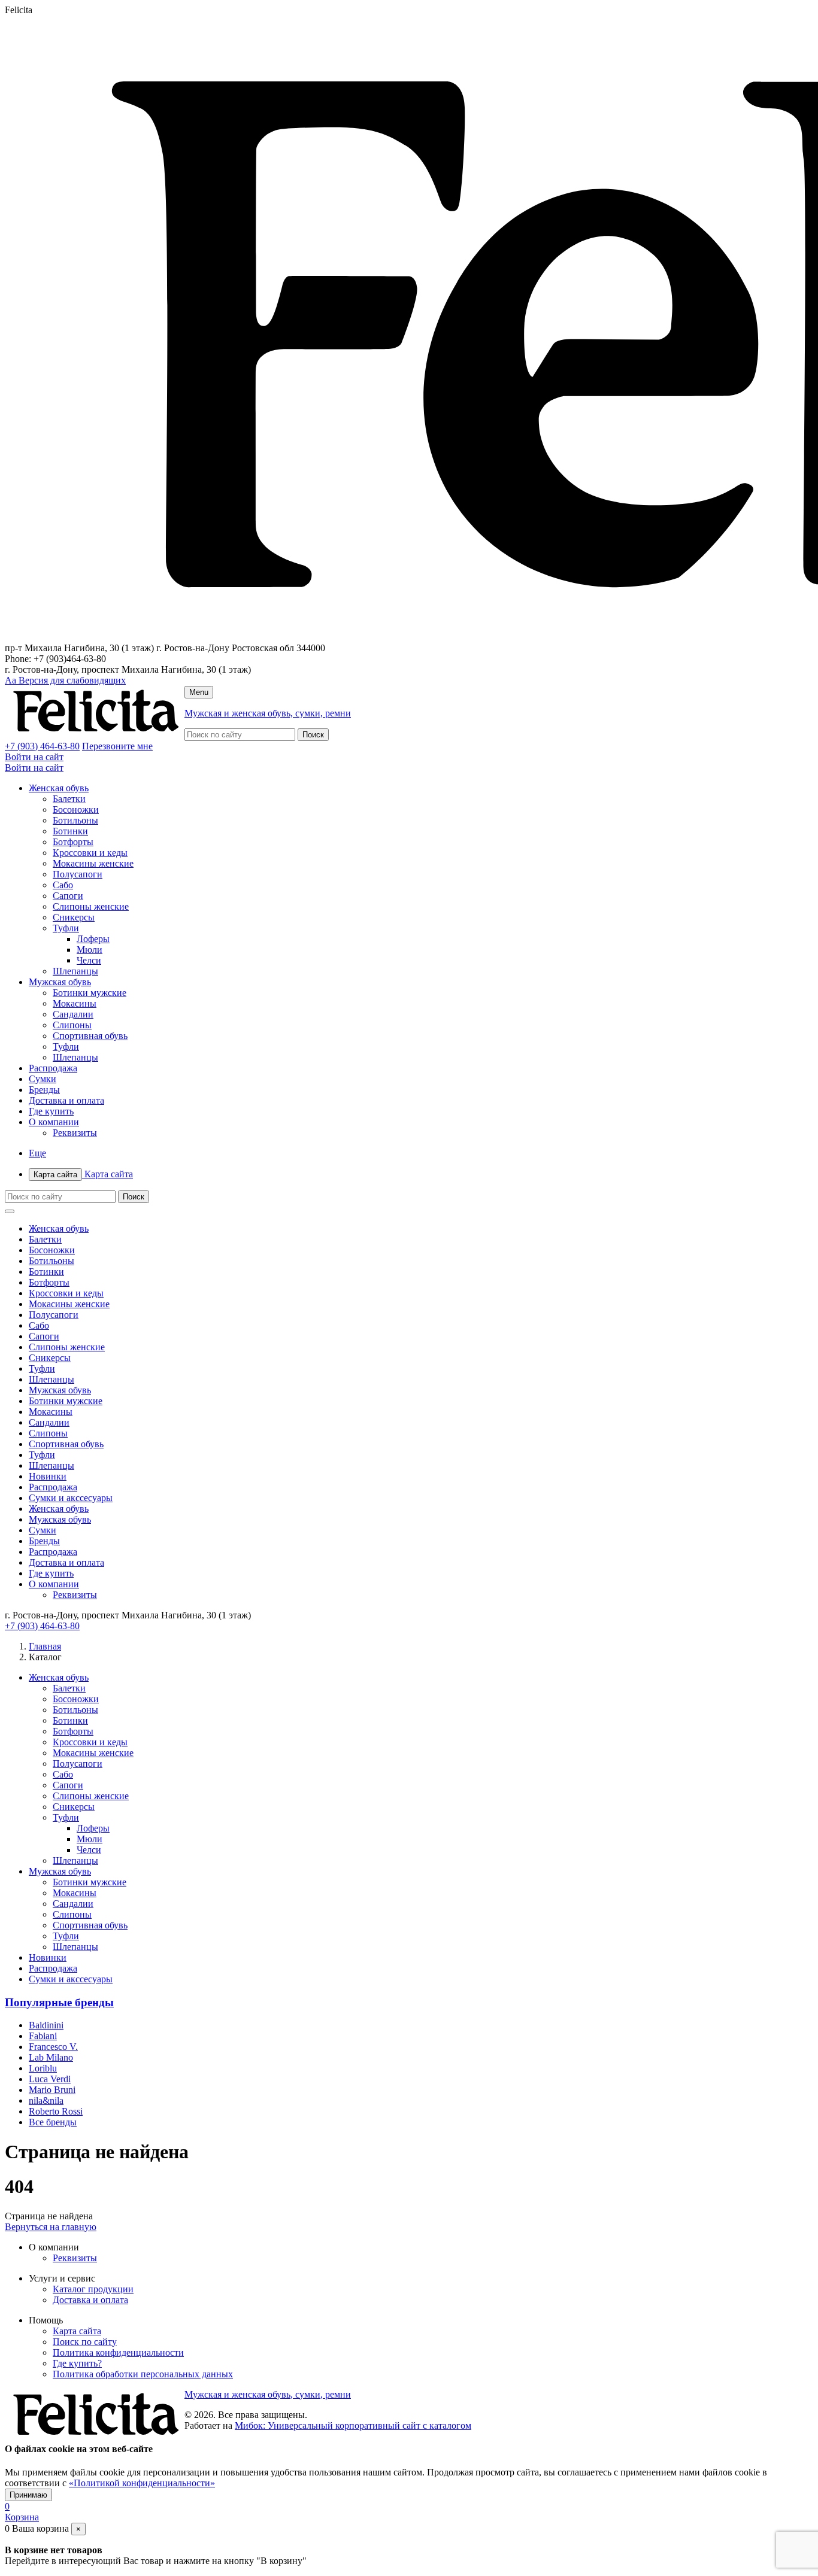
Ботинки (70, 831)
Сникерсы (74, 917)
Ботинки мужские (90, 993)
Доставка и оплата (66, 1100)
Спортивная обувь (90, 1036)
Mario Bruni (52, 2090)
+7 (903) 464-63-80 (42, 746)
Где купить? (77, 2363)
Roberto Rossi (56, 2111)
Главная (45, 1646)
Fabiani (43, 2036)
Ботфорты (73, 842)
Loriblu (43, 2068)
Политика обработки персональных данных (143, 2374)
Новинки (48, 1476)
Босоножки (76, 809)
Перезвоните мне (117, 746)
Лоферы (93, 939)
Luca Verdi (50, 2079)
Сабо (63, 885)
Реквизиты (75, 1133)
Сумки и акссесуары (71, 1498)
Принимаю (28, 2495)
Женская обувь (59, 788)
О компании (54, 1122)
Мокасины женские (93, 863)
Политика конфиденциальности (118, 2352)
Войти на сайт (34, 757)
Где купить (51, 1111)
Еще (37, 1153)
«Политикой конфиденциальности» (142, 2483)
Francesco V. (53, 2047)
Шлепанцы (75, 971)
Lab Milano (51, 2057)
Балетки (69, 799)
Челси (89, 960)
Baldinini (46, 2025)
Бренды (44, 1090)
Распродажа (53, 1068)
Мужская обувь (60, 982)
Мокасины (75, 1003)
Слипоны (72, 1025)
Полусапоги (78, 874)
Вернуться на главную (51, 2227)
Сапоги (68, 896)
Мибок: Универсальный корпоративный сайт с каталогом (353, 2425)
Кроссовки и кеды (90, 853)
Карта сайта (83, 1174)
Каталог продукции (93, 2289)
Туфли (66, 928)
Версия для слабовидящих (65, 680)
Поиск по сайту (85, 2342)
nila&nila (46, 2100)
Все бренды (53, 2122)
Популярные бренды (59, 2002)
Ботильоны (75, 820)
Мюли (90, 950)
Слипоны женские (91, 906)
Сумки (43, 1079)
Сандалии (73, 1014)
